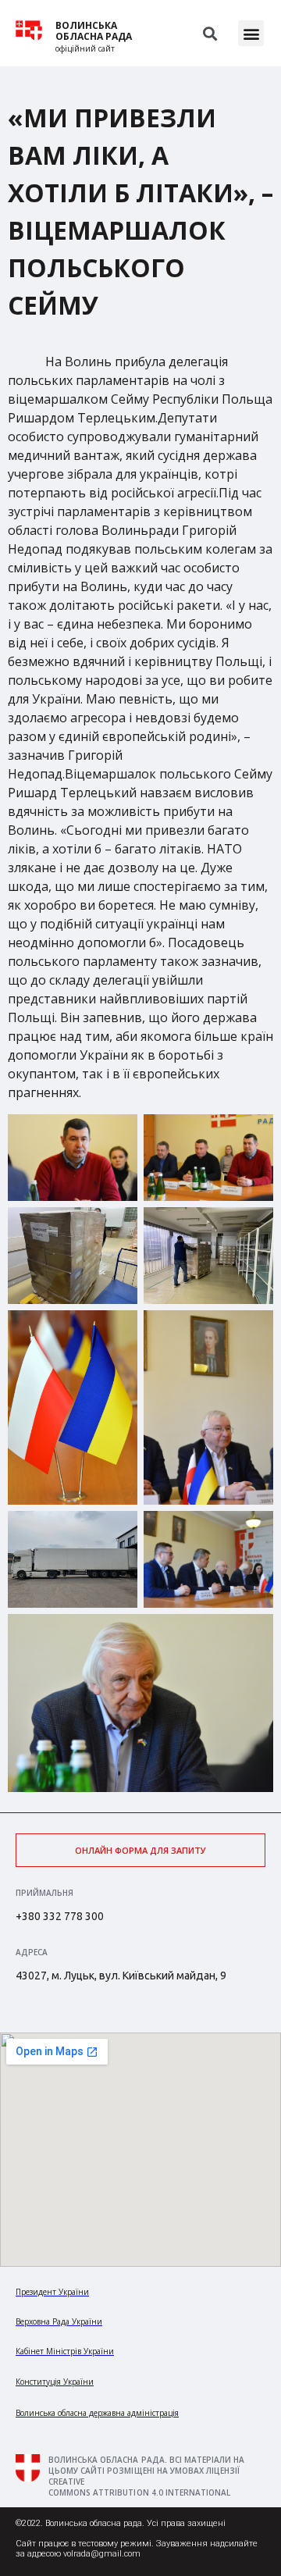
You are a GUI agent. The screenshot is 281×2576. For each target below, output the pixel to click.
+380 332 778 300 (60, 1916)
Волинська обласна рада (94, 31)
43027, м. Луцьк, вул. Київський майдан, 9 (121, 1976)
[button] (251, 33)
